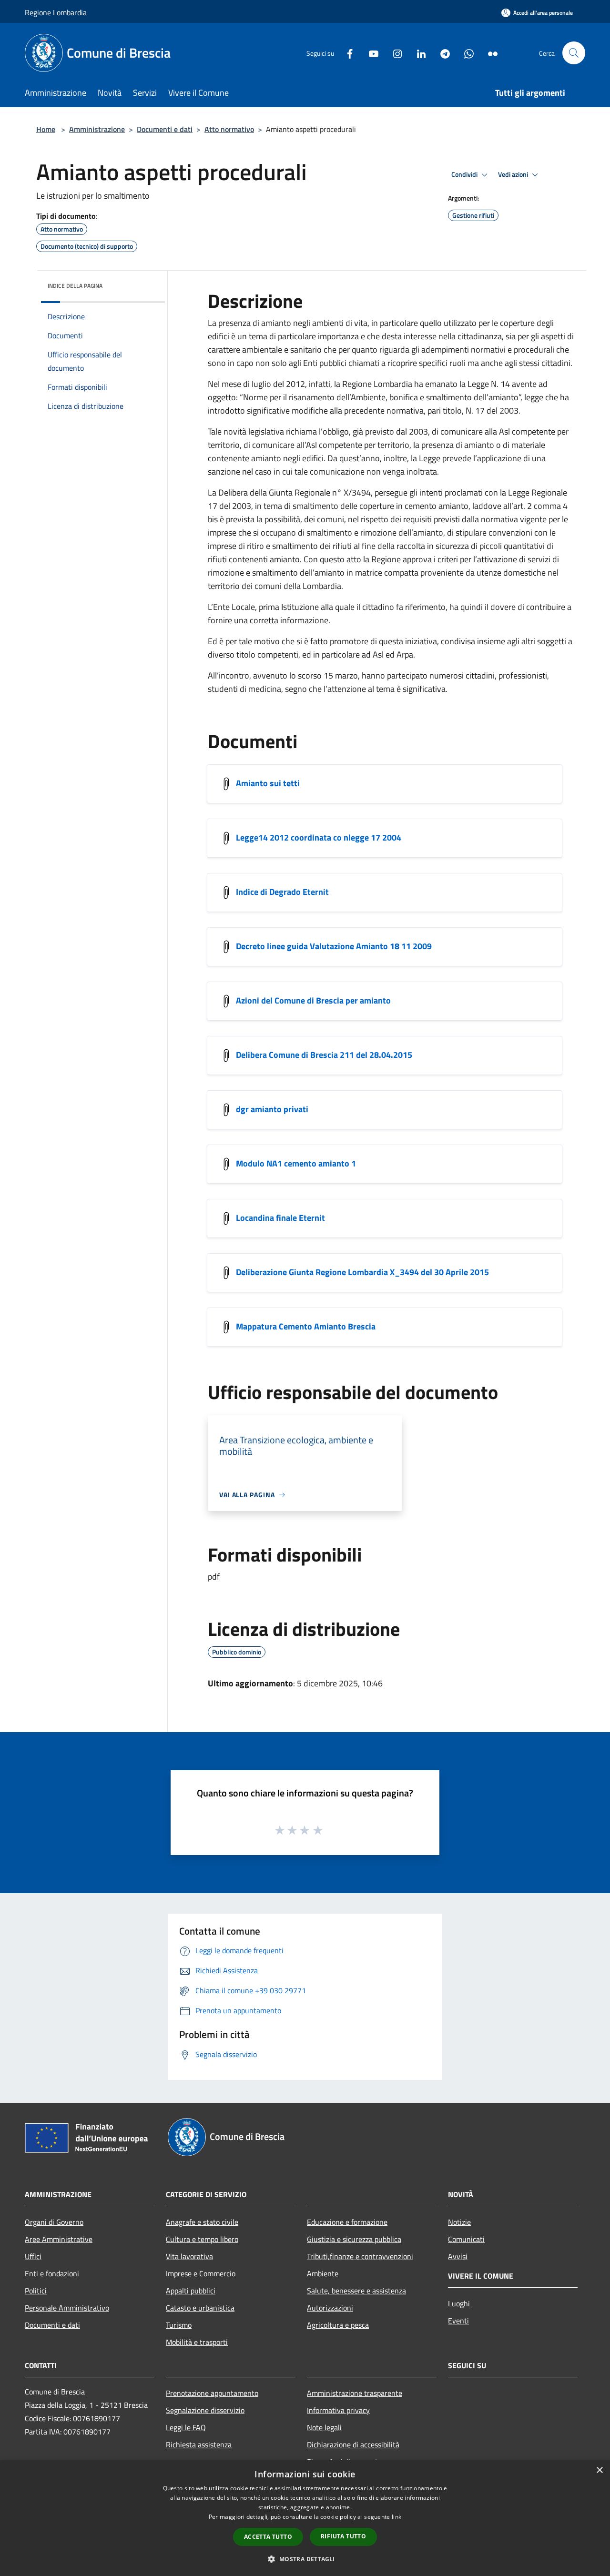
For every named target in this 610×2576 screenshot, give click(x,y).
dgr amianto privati (272, 1109)
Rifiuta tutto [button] (343, 2536)
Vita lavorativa (189, 2256)
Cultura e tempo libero (202, 2239)
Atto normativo (229, 129)
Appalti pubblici (191, 2291)
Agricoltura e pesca (338, 2325)
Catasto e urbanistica (200, 2308)
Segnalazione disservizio (205, 2410)
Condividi (465, 174)
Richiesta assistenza (199, 2444)
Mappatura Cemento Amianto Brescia (306, 1326)
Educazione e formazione (347, 2222)
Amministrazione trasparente (355, 2393)
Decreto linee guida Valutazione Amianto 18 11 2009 (334, 946)
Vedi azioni (514, 174)
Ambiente (323, 2273)
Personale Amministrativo (67, 2308)
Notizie (459, 2222)
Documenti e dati (165, 129)
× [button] (599, 2470)
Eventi (458, 2321)
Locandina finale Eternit (280, 1218)
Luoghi (459, 2303)
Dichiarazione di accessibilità (353, 2444)
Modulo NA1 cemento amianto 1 (296, 1163)
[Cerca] (574, 53)
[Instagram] (394, 53)
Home (46, 129)
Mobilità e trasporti (197, 2342)
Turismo (179, 2325)
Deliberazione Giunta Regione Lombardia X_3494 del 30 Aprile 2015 (362, 1272)
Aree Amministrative (59, 2239)
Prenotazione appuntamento (212, 2393)
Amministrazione (97, 129)
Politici (36, 2291)
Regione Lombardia (56, 12)
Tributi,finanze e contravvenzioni (360, 2256)
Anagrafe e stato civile (202, 2222)
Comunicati (466, 2239)
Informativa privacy (338, 2410)
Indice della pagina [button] (75, 286)
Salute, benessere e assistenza (356, 2291)
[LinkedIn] (417, 53)
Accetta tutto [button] (268, 2537)
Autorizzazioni (330, 2308)
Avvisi (458, 2256)
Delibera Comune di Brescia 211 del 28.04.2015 (324, 1055)
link (396, 2517)
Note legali (324, 2427)
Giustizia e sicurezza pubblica (354, 2239)
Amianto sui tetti (268, 783)
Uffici (33, 2256)
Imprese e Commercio (201, 2273)
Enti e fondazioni (52, 2273)
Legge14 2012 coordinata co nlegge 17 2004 (319, 837)
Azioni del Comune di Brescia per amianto (313, 1000)
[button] (305, 2559)
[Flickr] (489, 53)
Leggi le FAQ (186, 2427)
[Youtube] (370, 53)
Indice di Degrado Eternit (282, 892)
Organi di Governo (54, 2222)
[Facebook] (346, 53)
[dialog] (305, 2518)
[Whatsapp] (465, 53)
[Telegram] (441, 53)
